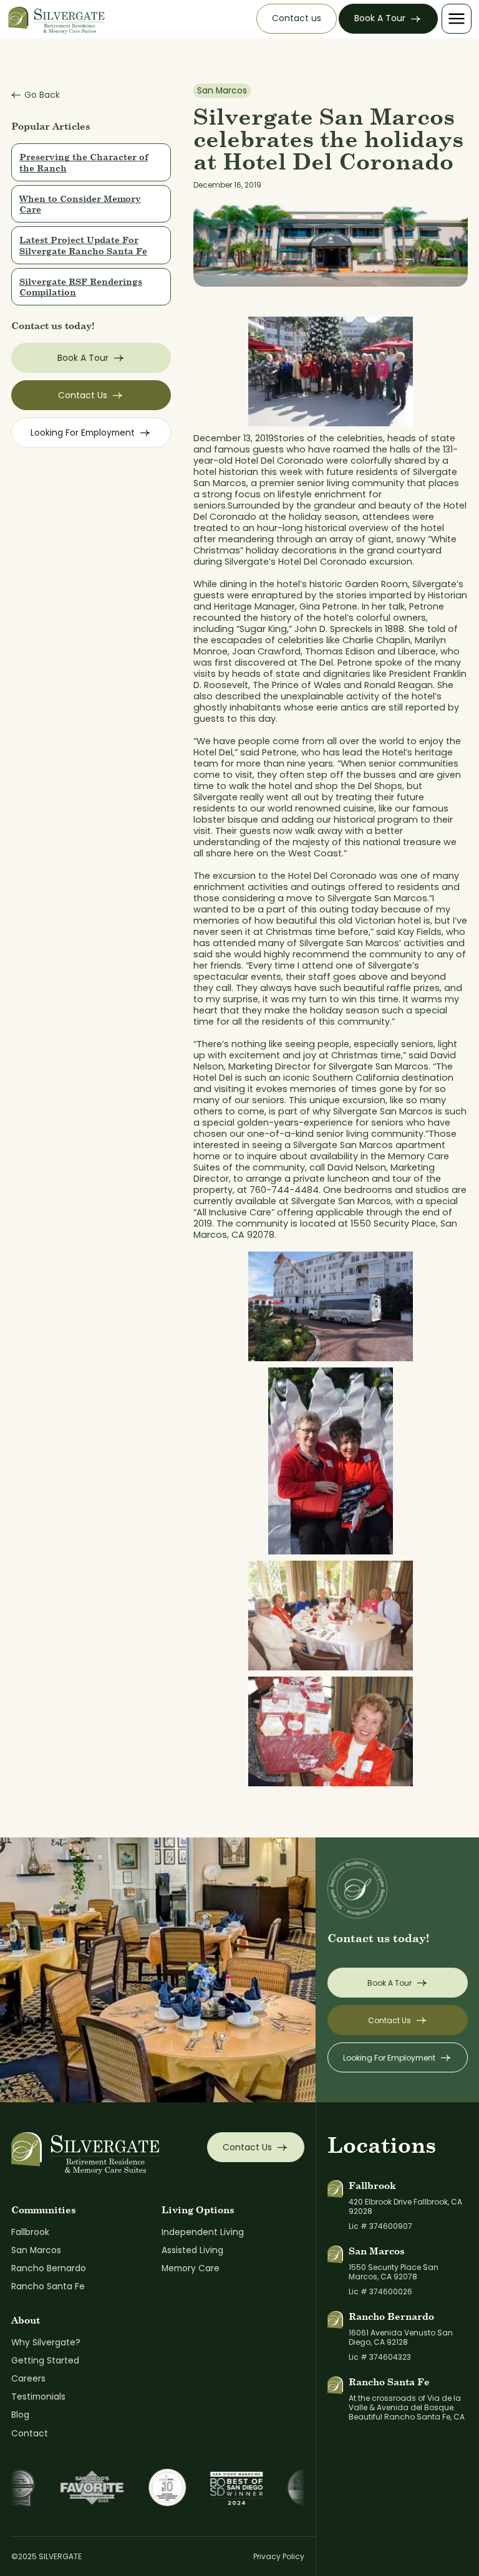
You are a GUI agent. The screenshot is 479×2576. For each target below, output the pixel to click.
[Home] (57, 19)
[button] (457, 19)
